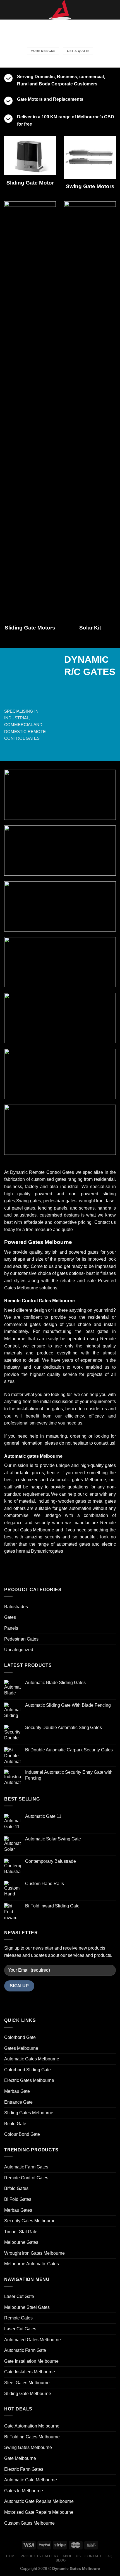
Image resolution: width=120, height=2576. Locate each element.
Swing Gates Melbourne (28, 2447)
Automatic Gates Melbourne (32, 2059)
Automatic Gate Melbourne (31, 2480)
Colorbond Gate (20, 2037)
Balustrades (16, 1607)
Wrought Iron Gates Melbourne (34, 2253)
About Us (72, 2556)
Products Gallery (40, 2556)
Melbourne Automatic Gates (32, 2264)
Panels (11, 1628)
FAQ (109, 2556)
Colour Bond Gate (22, 2134)
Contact (93, 2556)
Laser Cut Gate (19, 2296)
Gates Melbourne (21, 2048)
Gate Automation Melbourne (32, 2426)
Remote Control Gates (26, 2178)
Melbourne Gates (21, 2242)
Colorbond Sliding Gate (27, 2070)
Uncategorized (19, 1650)
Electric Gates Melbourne (29, 2080)
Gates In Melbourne (24, 2491)
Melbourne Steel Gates (27, 2307)
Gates (10, 1617)
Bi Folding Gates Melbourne (32, 2437)
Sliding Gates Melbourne (29, 2113)
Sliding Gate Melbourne (28, 2394)
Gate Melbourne (20, 2458)
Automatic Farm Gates (26, 2167)
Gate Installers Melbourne (30, 2372)
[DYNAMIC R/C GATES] (60, 10)
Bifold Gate (15, 2124)
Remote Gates (18, 2318)
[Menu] (8, 10)
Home (11, 2556)
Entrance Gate (18, 2102)
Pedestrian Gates (21, 1639)
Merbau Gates (18, 2210)
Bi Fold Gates (18, 2199)
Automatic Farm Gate (25, 2350)
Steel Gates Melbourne (27, 2383)
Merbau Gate (17, 2091)
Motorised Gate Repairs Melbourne (39, 2512)
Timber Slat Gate (21, 2232)
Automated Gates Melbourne (33, 2340)
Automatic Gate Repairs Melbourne (39, 2501)
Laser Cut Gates (20, 2329)
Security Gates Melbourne (30, 2221)
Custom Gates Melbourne (29, 2523)
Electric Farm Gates (24, 2469)
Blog (61, 2560)
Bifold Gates (16, 2188)
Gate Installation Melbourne (31, 2361)
